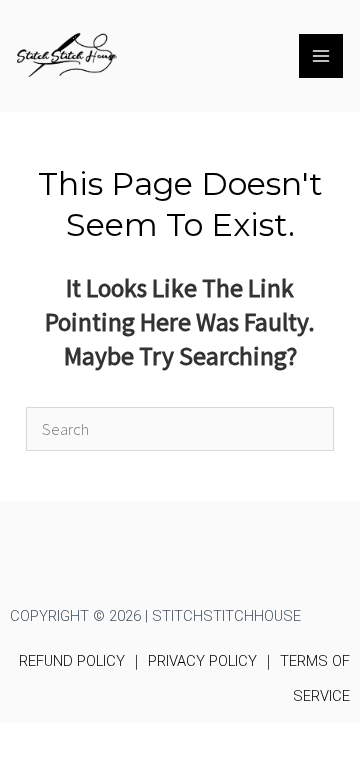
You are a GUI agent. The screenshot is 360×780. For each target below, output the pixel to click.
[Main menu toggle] (321, 56)
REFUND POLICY (72, 661)
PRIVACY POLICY (202, 661)
